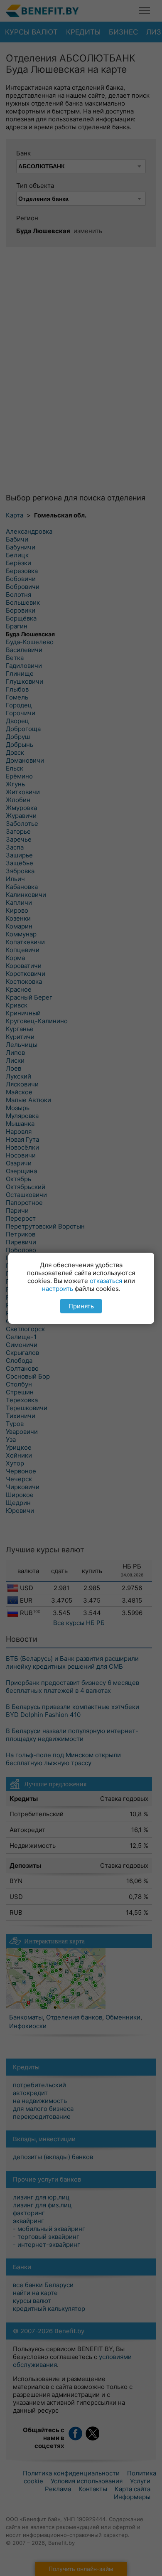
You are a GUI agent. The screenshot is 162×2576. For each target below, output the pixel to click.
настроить (58, 1289)
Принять (81, 1306)
